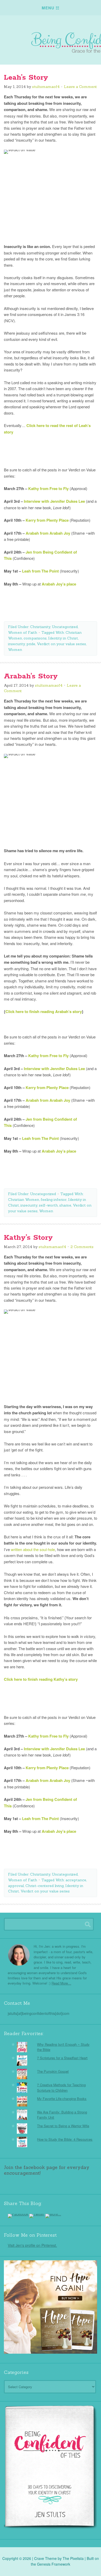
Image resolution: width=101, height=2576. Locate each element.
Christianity (40, 627)
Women (15, 650)
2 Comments (82, 1247)
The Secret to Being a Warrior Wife (63, 2126)
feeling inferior (54, 1200)
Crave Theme (45, 2558)
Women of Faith (23, 632)
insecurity (16, 644)
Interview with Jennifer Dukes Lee (54, 501)
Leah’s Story (26, 78)
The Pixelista (73, 2558)
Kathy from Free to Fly (48, 488)
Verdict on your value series (61, 644)
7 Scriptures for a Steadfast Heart (62, 2058)
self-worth (48, 1205)
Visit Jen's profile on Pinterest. (32, 2245)
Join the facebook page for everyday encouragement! (47, 2170)
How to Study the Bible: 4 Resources (65, 2139)
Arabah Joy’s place (59, 584)
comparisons (35, 638)
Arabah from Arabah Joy (48, 533)
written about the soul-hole (33, 1549)
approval (16, 1886)
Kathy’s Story (28, 1238)
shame (65, 1205)
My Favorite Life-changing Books (62, 2099)
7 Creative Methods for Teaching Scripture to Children (61, 2087)
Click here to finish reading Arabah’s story (44, 1011)
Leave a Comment (80, 87)
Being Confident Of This (51, 37)
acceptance (76, 1880)
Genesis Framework (54, 2564)
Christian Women (24, 1200)
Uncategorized (65, 627)
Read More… (61, 1983)
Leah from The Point (41, 571)
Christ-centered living (45, 1886)
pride (31, 644)
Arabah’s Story (31, 676)
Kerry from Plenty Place (47, 520)
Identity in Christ (63, 638)
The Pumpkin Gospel (53, 2071)
